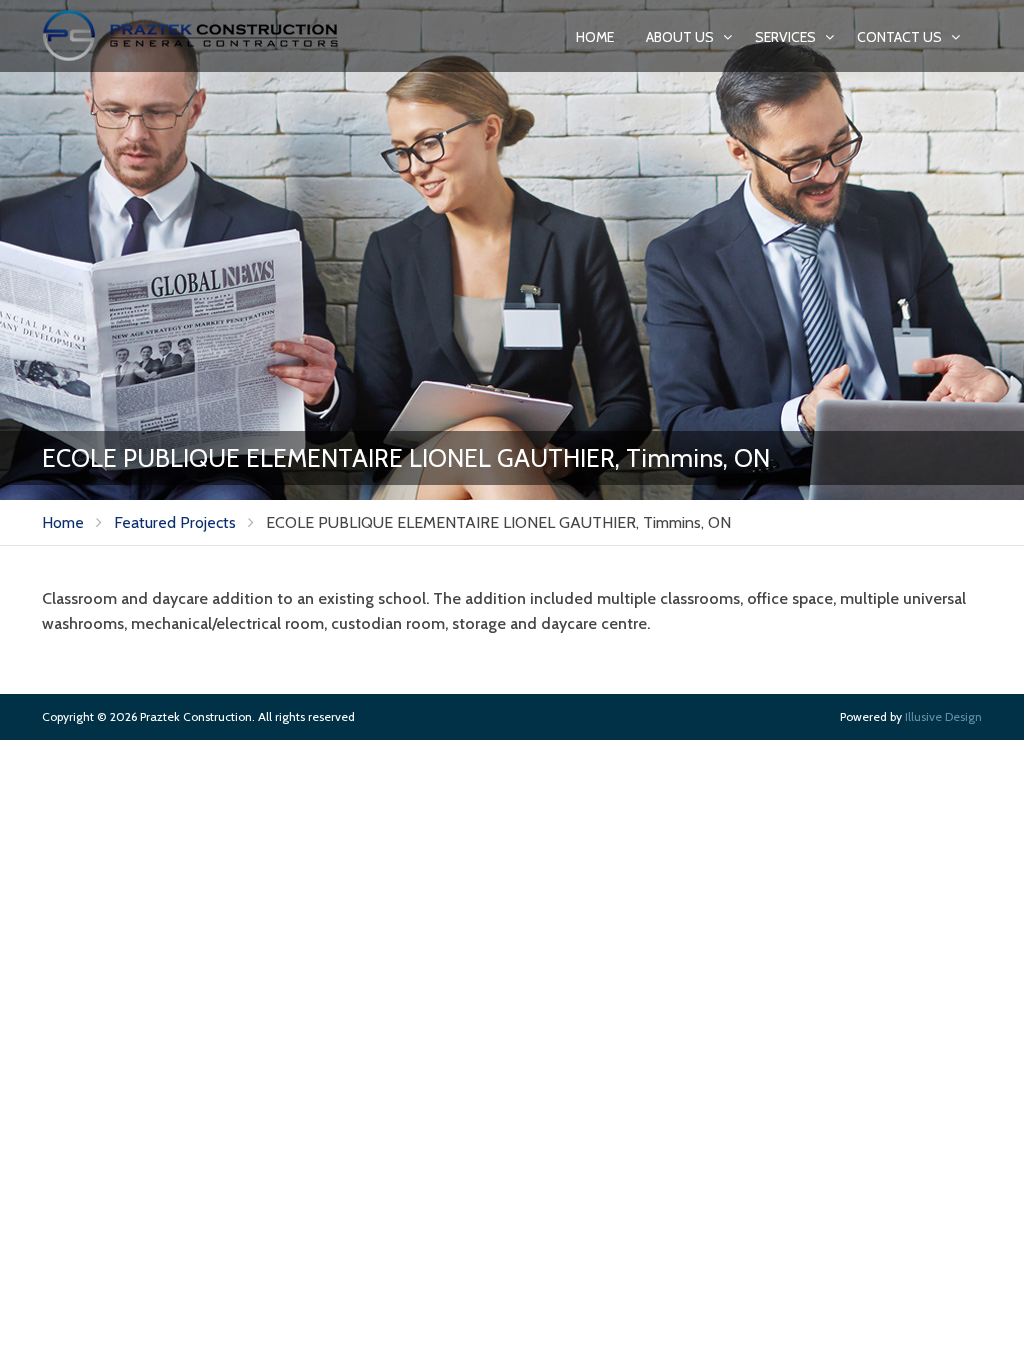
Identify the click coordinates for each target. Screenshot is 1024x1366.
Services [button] (787, 37)
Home (595, 37)
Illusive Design (943, 716)
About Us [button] (681, 37)
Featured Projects (175, 522)
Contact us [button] (901, 37)
